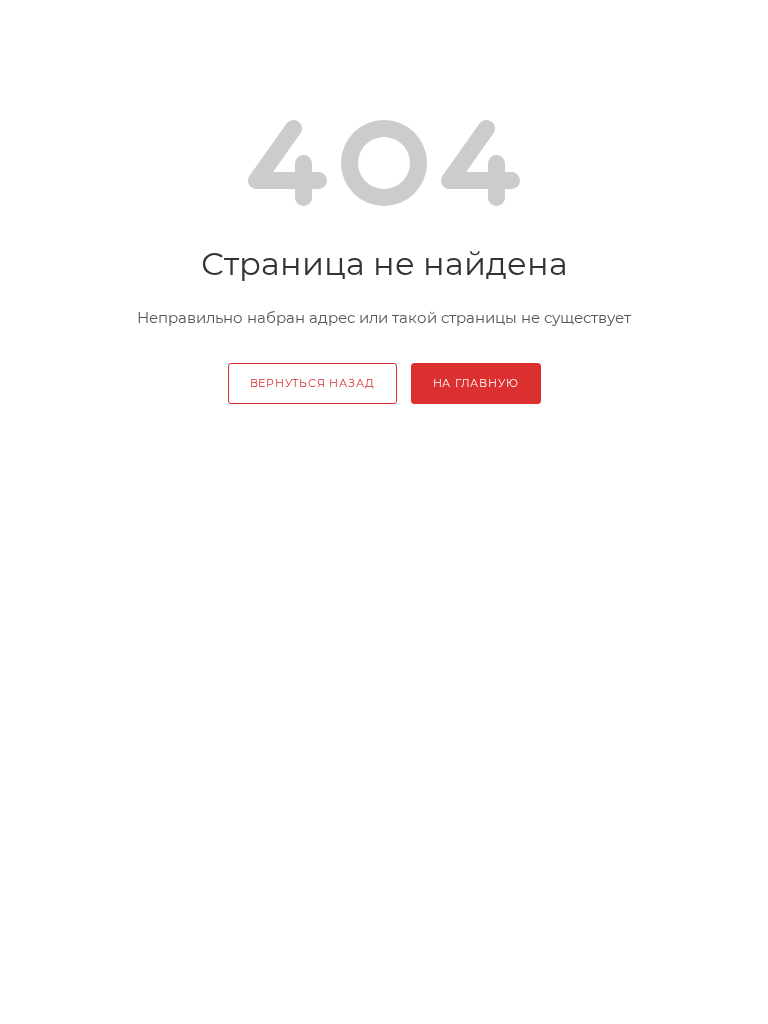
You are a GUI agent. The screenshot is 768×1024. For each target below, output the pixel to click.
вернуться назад (312, 383)
